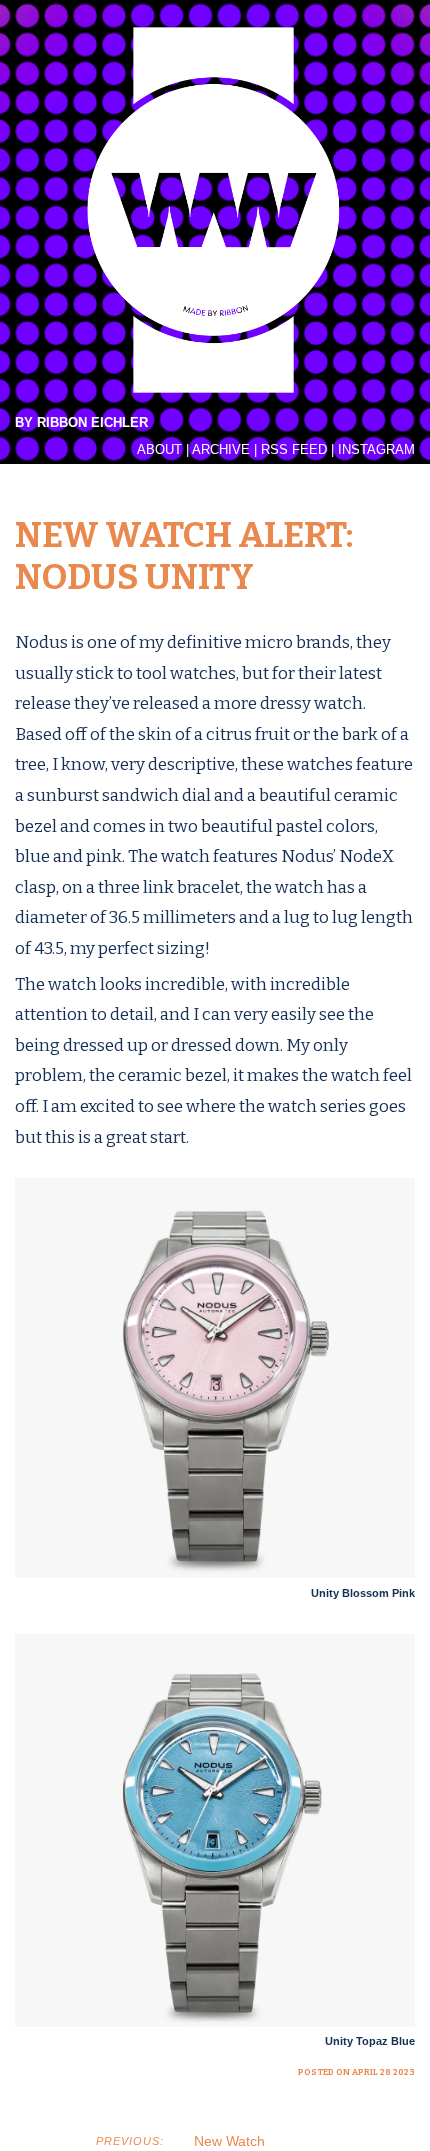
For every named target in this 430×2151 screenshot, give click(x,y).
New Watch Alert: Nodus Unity (184, 556)
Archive (221, 450)
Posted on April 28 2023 (356, 2072)
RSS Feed (294, 450)
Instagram (376, 450)
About (159, 450)
